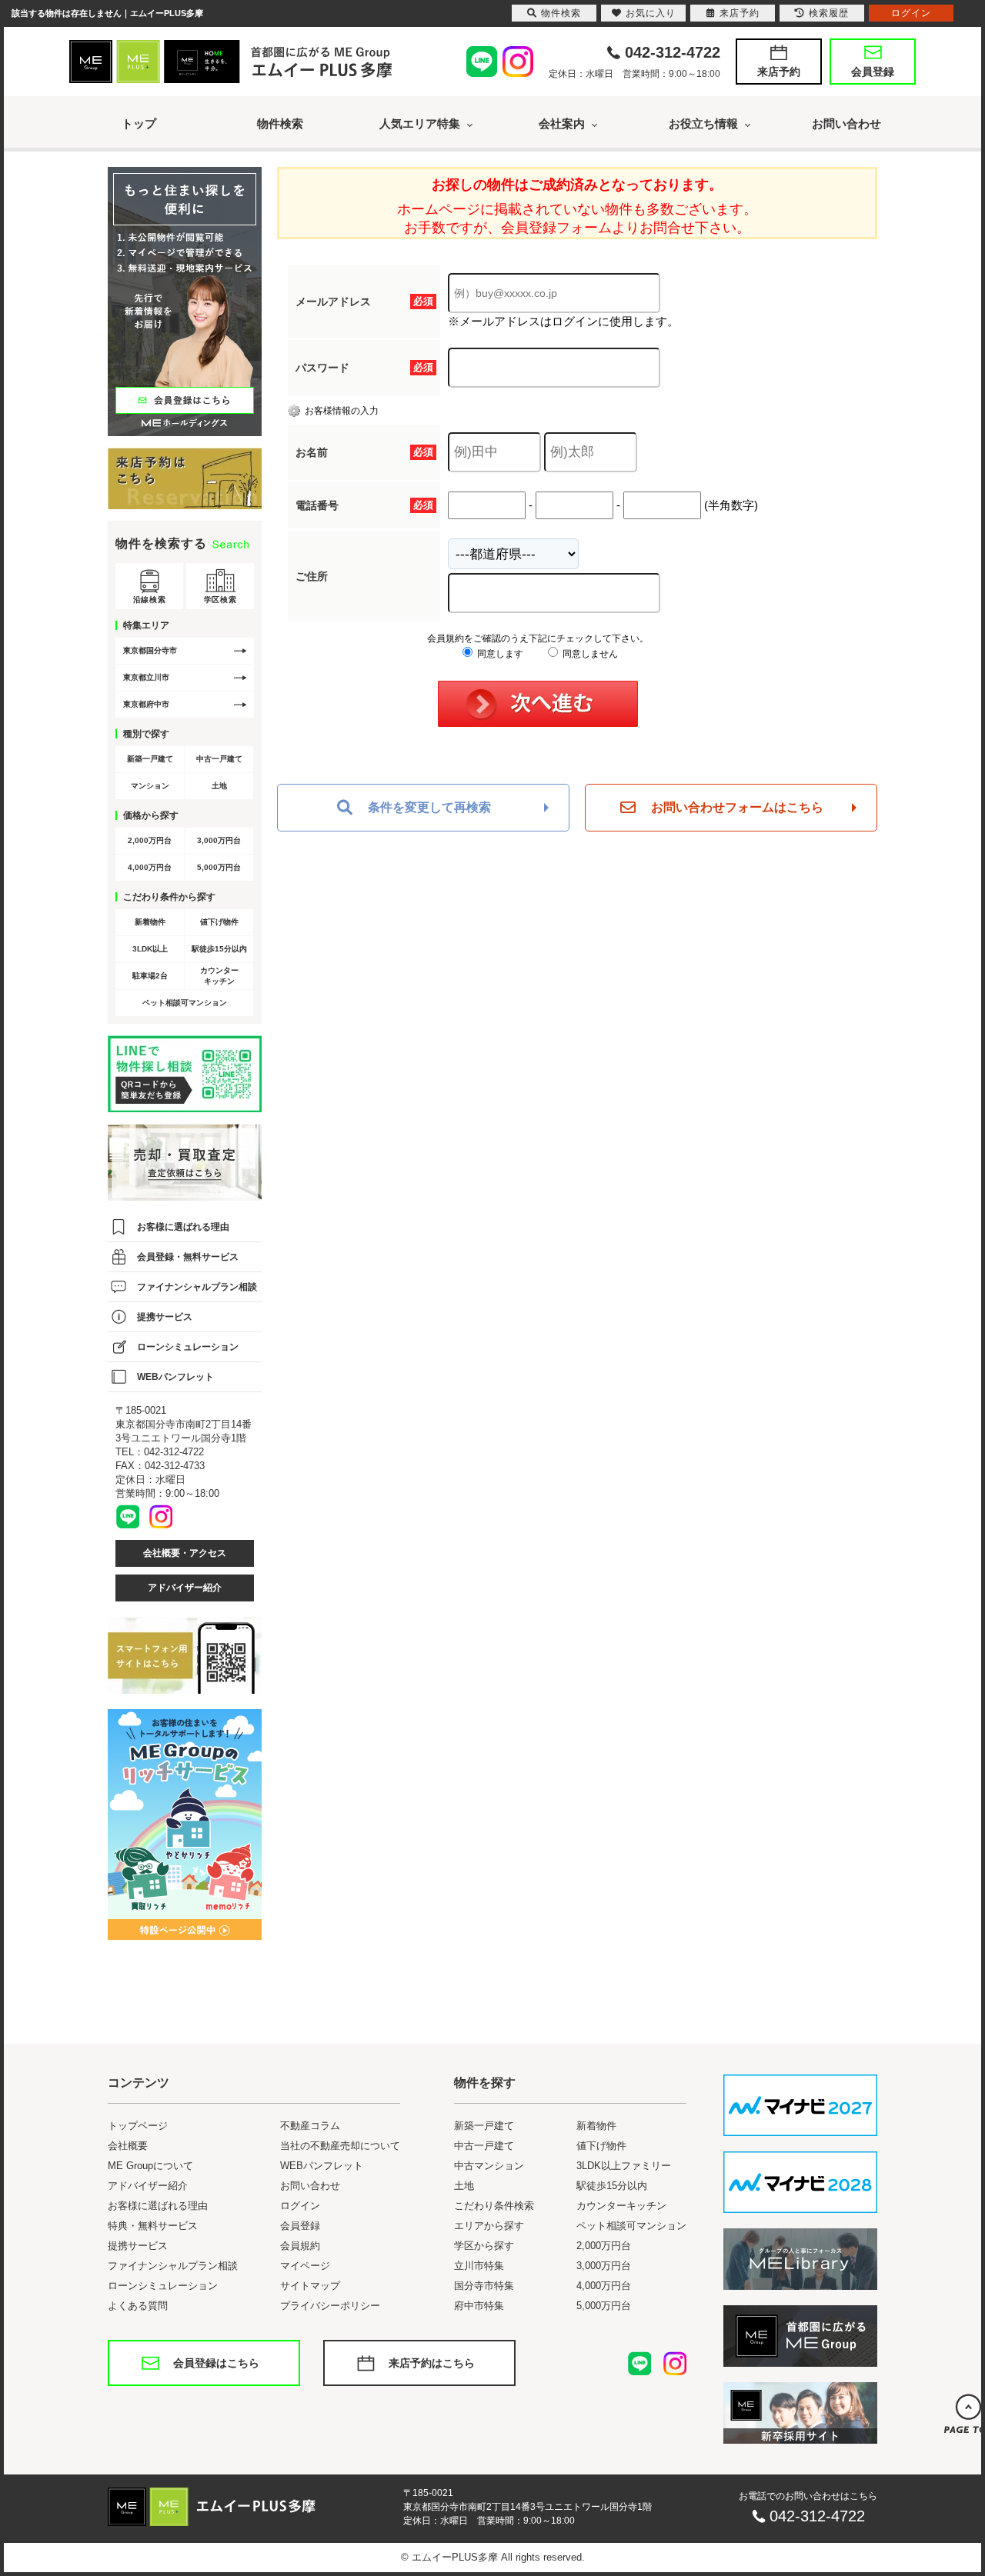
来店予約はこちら (432, 2363)
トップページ (138, 2126)
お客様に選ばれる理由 (183, 1227)
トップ (139, 123)
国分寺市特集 (484, 2286)
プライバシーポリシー (330, 2306)
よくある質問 (138, 2306)
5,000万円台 (219, 867)
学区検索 (220, 600)
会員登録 (873, 72)
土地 (219, 786)
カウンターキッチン (219, 976)
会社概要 (128, 2146)
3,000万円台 (219, 840)
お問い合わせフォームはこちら (737, 807)
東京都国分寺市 (150, 650)
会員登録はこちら (216, 2363)
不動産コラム (310, 2126)
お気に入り (651, 13)
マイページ (305, 2266)
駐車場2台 (150, 976)
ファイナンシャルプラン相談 (197, 1287)
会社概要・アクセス (185, 1553)
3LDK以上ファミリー (624, 2166)
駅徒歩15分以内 (219, 949)
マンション (150, 786)
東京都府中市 (146, 704)
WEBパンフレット (175, 1377)
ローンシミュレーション (188, 1347)
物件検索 (280, 123)
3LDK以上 (150, 949)
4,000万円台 (150, 867)
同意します (499, 654)
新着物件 (150, 922)
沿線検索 (149, 600)
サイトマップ (310, 2286)
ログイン (300, 2206)
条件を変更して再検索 (429, 807)
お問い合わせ (846, 123)
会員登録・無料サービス (188, 1257)
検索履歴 (829, 13)
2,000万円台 (150, 840)
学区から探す (484, 2246)
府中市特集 (479, 2306)
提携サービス (165, 1317)
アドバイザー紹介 (185, 1588)
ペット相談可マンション (185, 1003)
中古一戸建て (219, 759)
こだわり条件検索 (494, 2206)
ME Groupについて (150, 2166)
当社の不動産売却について (340, 2146)
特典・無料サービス (153, 2226)
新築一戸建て (150, 759)
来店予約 (779, 72)
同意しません (589, 654)
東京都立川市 (146, 677)
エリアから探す (489, 2226)
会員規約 (300, 2246)
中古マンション (489, 2166)
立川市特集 (479, 2266)
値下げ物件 (219, 922)
